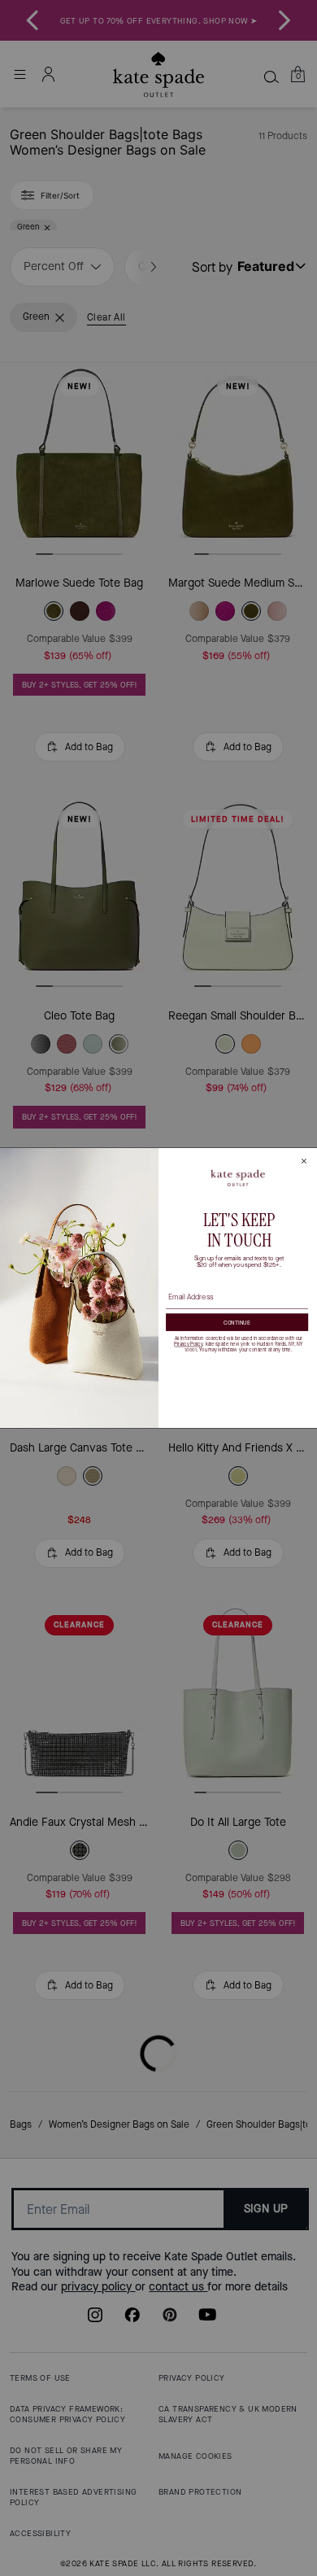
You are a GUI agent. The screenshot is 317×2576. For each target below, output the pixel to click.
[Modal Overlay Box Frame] (158, 1288)
